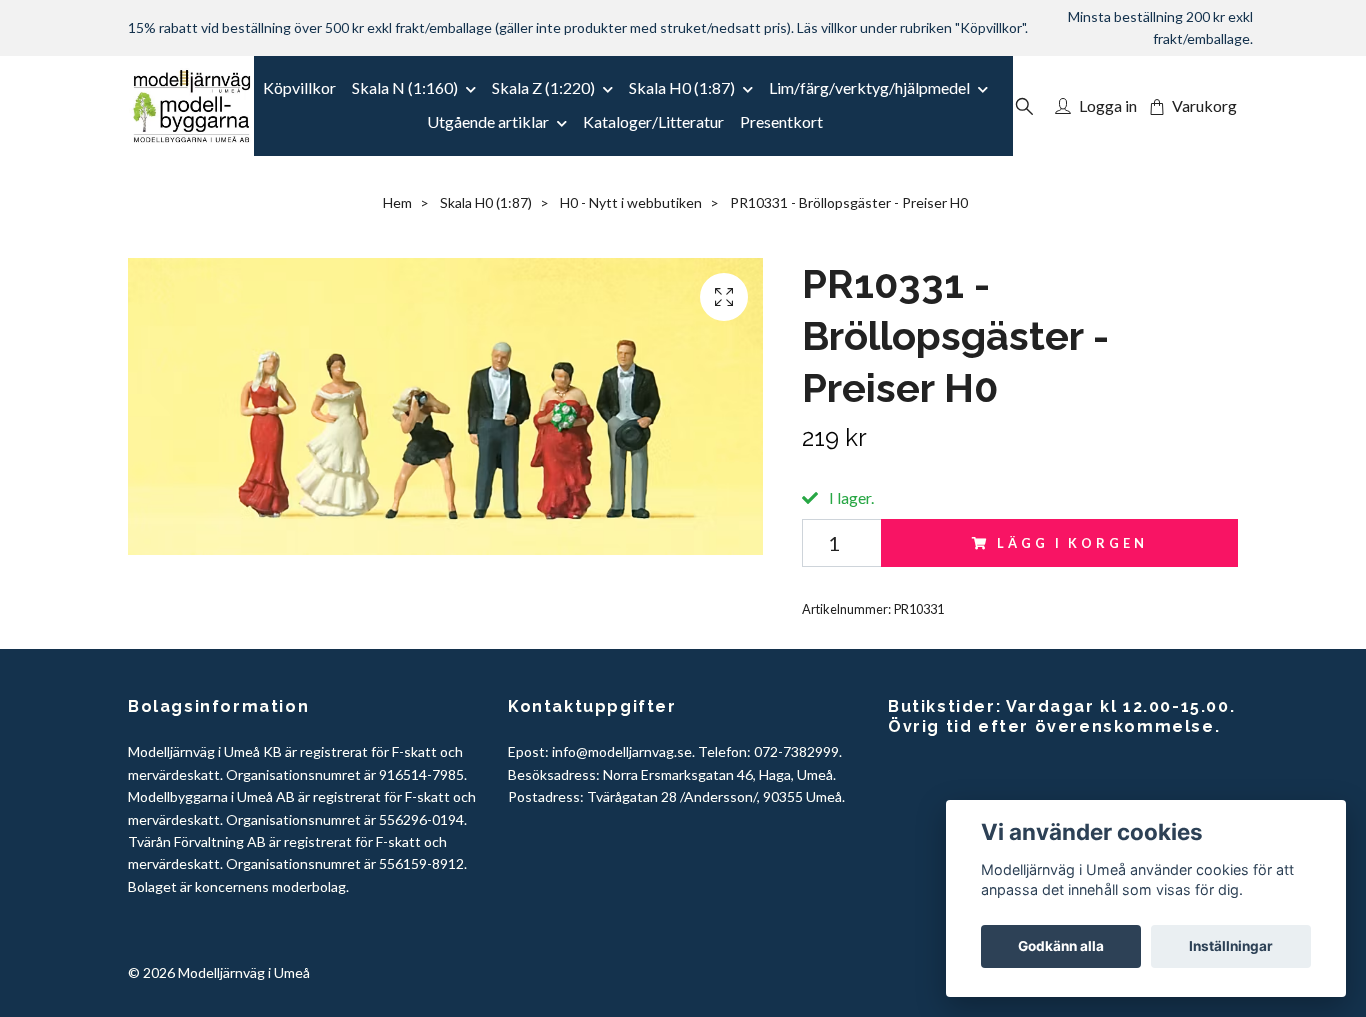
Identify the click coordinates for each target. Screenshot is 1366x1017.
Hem (397, 202)
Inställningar (1231, 946)
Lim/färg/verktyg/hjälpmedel (869, 87)
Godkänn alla (1061, 946)
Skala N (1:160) (405, 87)
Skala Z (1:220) (543, 87)
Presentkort (781, 121)
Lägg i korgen (1072, 543)
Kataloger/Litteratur (653, 121)
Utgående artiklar (488, 121)
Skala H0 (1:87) (682, 87)
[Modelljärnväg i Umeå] (191, 106)
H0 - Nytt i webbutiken (631, 202)
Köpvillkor (299, 87)
